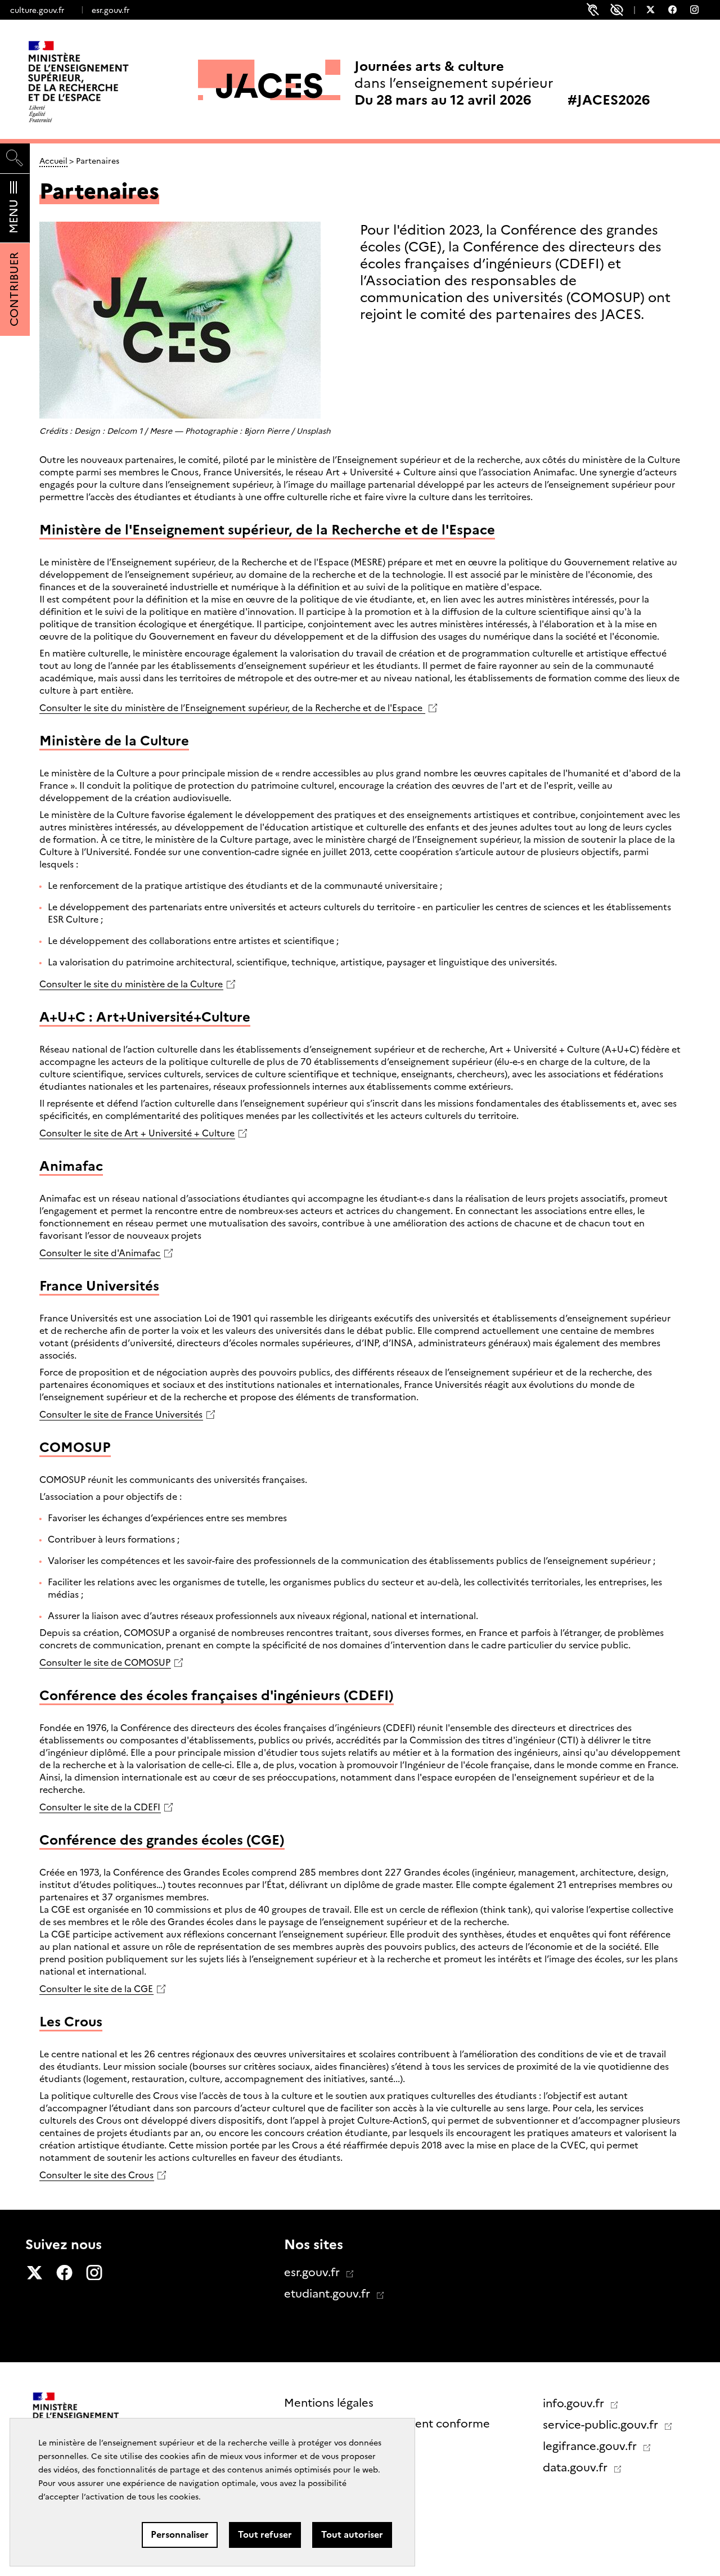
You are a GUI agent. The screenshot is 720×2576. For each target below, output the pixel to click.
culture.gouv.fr (37, 10)
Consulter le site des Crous (96, 2175)
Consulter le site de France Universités (121, 1415)
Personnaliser (180, 2535)
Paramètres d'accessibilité (617, 10)
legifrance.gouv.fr (591, 2446)
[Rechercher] (15, 158)
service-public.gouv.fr (602, 2425)
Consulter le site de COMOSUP (105, 1663)
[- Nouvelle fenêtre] (656, 11)
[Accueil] (102, 82)
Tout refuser (265, 2535)
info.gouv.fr (575, 2403)
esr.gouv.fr (111, 10)
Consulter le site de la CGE (96, 1989)
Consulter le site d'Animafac (100, 1253)
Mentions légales (329, 2403)
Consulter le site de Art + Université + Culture (137, 1133)
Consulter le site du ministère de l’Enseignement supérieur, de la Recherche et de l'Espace (232, 708)
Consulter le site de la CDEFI (100, 1807)
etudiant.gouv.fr (328, 2294)
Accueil (53, 161)
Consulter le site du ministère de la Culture (131, 984)
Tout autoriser (352, 2535)
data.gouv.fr (577, 2467)
